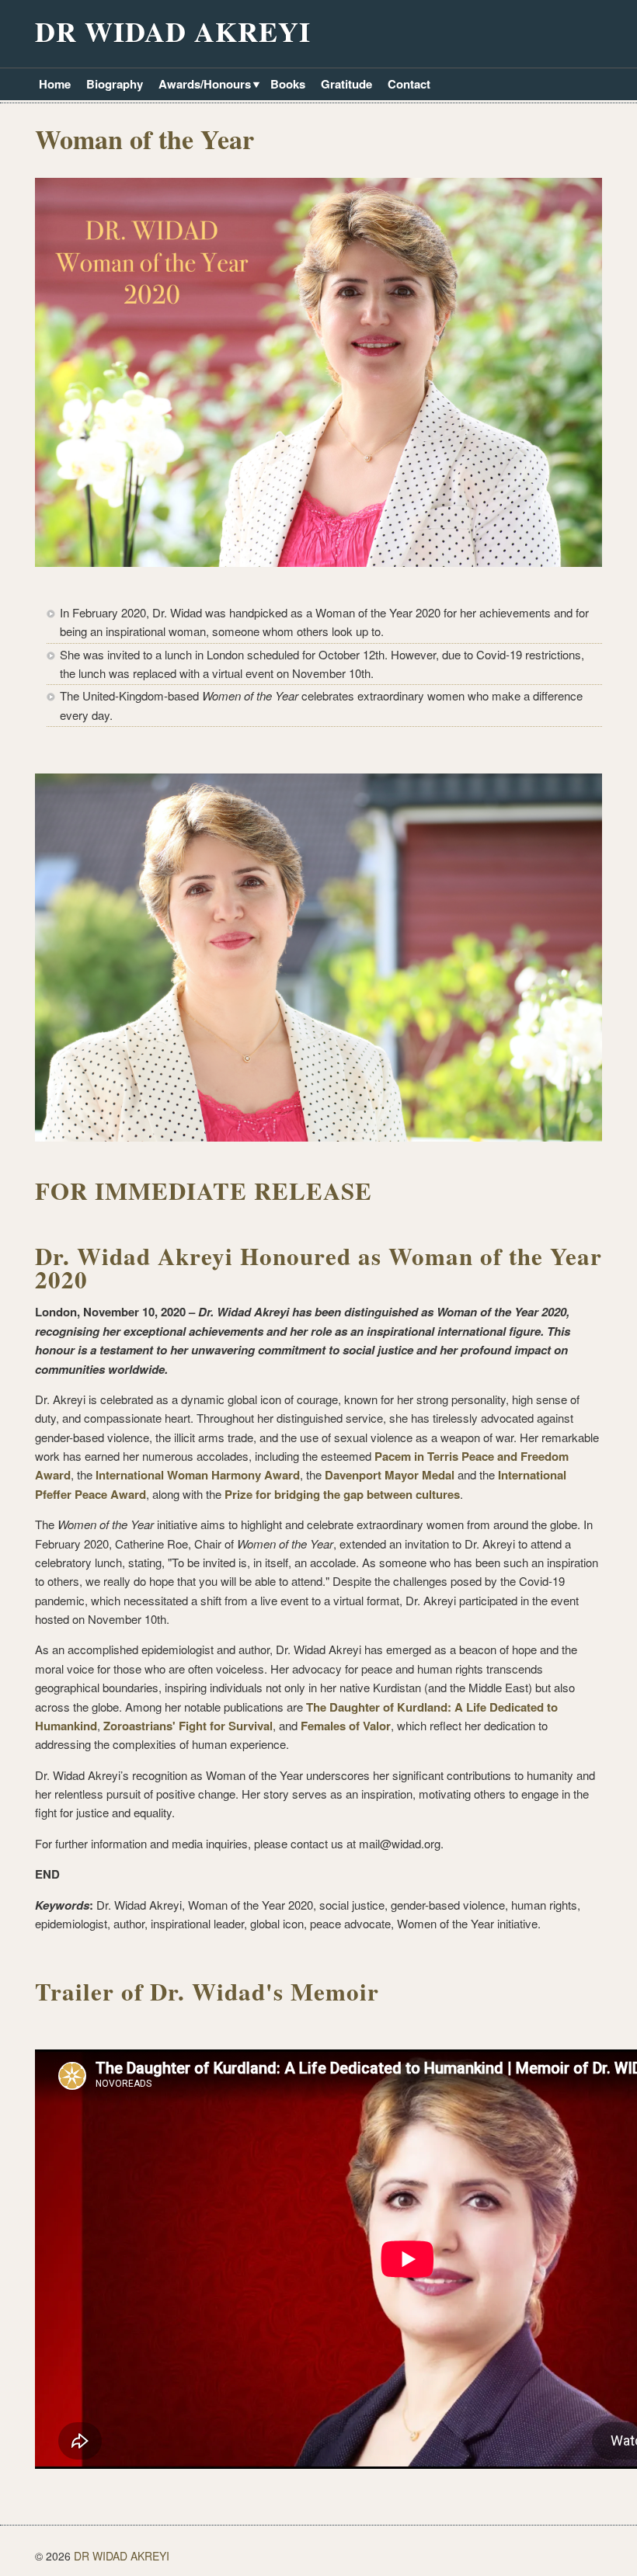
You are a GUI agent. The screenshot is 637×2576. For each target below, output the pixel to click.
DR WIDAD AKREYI (173, 31)
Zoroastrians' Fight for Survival (188, 1726)
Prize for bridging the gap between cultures (342, 1494)
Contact (409, 84)
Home (55, 84)
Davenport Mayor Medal (390, 1475)
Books (288, 84)
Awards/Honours (203, 85)
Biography (115, 84)
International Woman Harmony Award (198, 1475)
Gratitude (346, 84)
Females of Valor (346, 1726)
